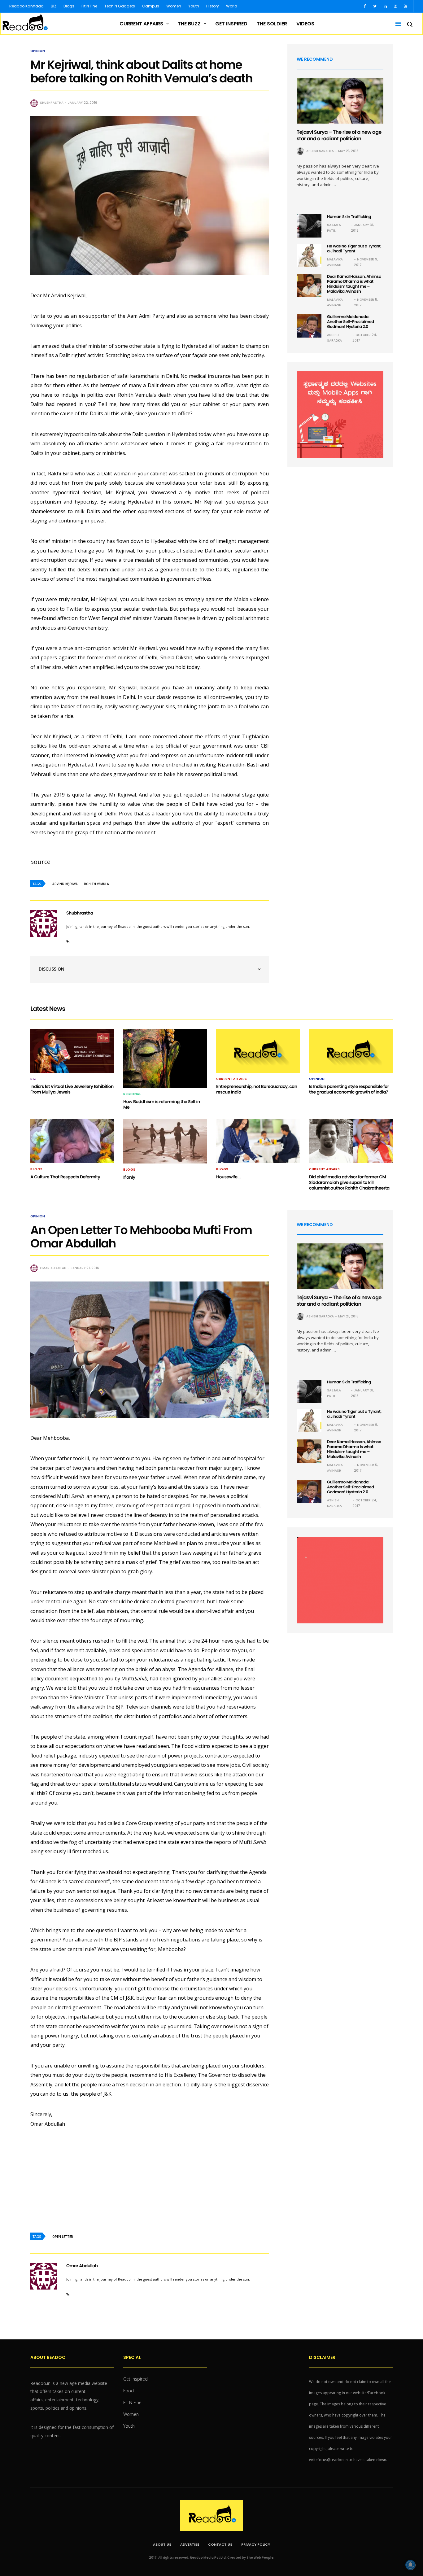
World (232, 6)
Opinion (38, 51)
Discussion (52, 969)
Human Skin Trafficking (349, 217)
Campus (151, 6)
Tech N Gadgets (120, 6)
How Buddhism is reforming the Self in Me (162, 1104)
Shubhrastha (52, 103)
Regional (132, 1094)
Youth (194, 6)
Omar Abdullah (53, 1268)
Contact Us (220, 2544)
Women (174, 6)
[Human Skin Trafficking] (309, 226)
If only (129, 1177)
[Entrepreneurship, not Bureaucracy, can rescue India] (258, 1051)
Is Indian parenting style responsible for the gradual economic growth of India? (349, 1089)
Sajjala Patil (334, 228)
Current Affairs (141, 24)
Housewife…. (229, 1177)
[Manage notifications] (410, 2565)
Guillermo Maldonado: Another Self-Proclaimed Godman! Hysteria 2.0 (351, 322)
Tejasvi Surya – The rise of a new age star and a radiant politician (339, 135)
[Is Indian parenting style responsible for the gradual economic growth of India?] (351, 1051)
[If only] (165, 1141)
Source (40, 862)
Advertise (190, 2544)
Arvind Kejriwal (66, 884)
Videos (305, 24)
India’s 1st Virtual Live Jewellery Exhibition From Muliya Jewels (72, 1089)
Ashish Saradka (320, 151)
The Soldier (272, 24)
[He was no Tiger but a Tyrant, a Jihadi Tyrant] (309, 255)
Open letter (63, 2237)
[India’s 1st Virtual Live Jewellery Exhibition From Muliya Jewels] (72, 1051)
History (213, 6)
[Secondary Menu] (396, 24)
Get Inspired (231, 24)
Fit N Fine (89, 6)
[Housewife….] (258, 1141)
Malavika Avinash (335, 262)
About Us (162, 2544)
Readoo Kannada (26, 6)
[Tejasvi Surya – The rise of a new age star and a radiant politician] (340, 101)
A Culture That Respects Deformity (65, 1177)
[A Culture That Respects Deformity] (72, 1141)
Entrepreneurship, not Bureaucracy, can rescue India (257, 1089)
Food (129, 2391)
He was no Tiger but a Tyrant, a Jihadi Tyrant (354, 249)
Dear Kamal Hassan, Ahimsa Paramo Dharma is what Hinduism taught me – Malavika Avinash (354, 284)
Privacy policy (256, 2544)
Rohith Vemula (96, 884)
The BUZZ (189, 24)
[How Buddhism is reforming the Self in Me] (165, 1058)
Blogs (69, 6)
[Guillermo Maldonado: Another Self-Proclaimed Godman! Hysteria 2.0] (309, 326)
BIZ (54, 6)
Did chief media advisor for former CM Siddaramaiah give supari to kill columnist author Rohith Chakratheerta (349, 1182)
